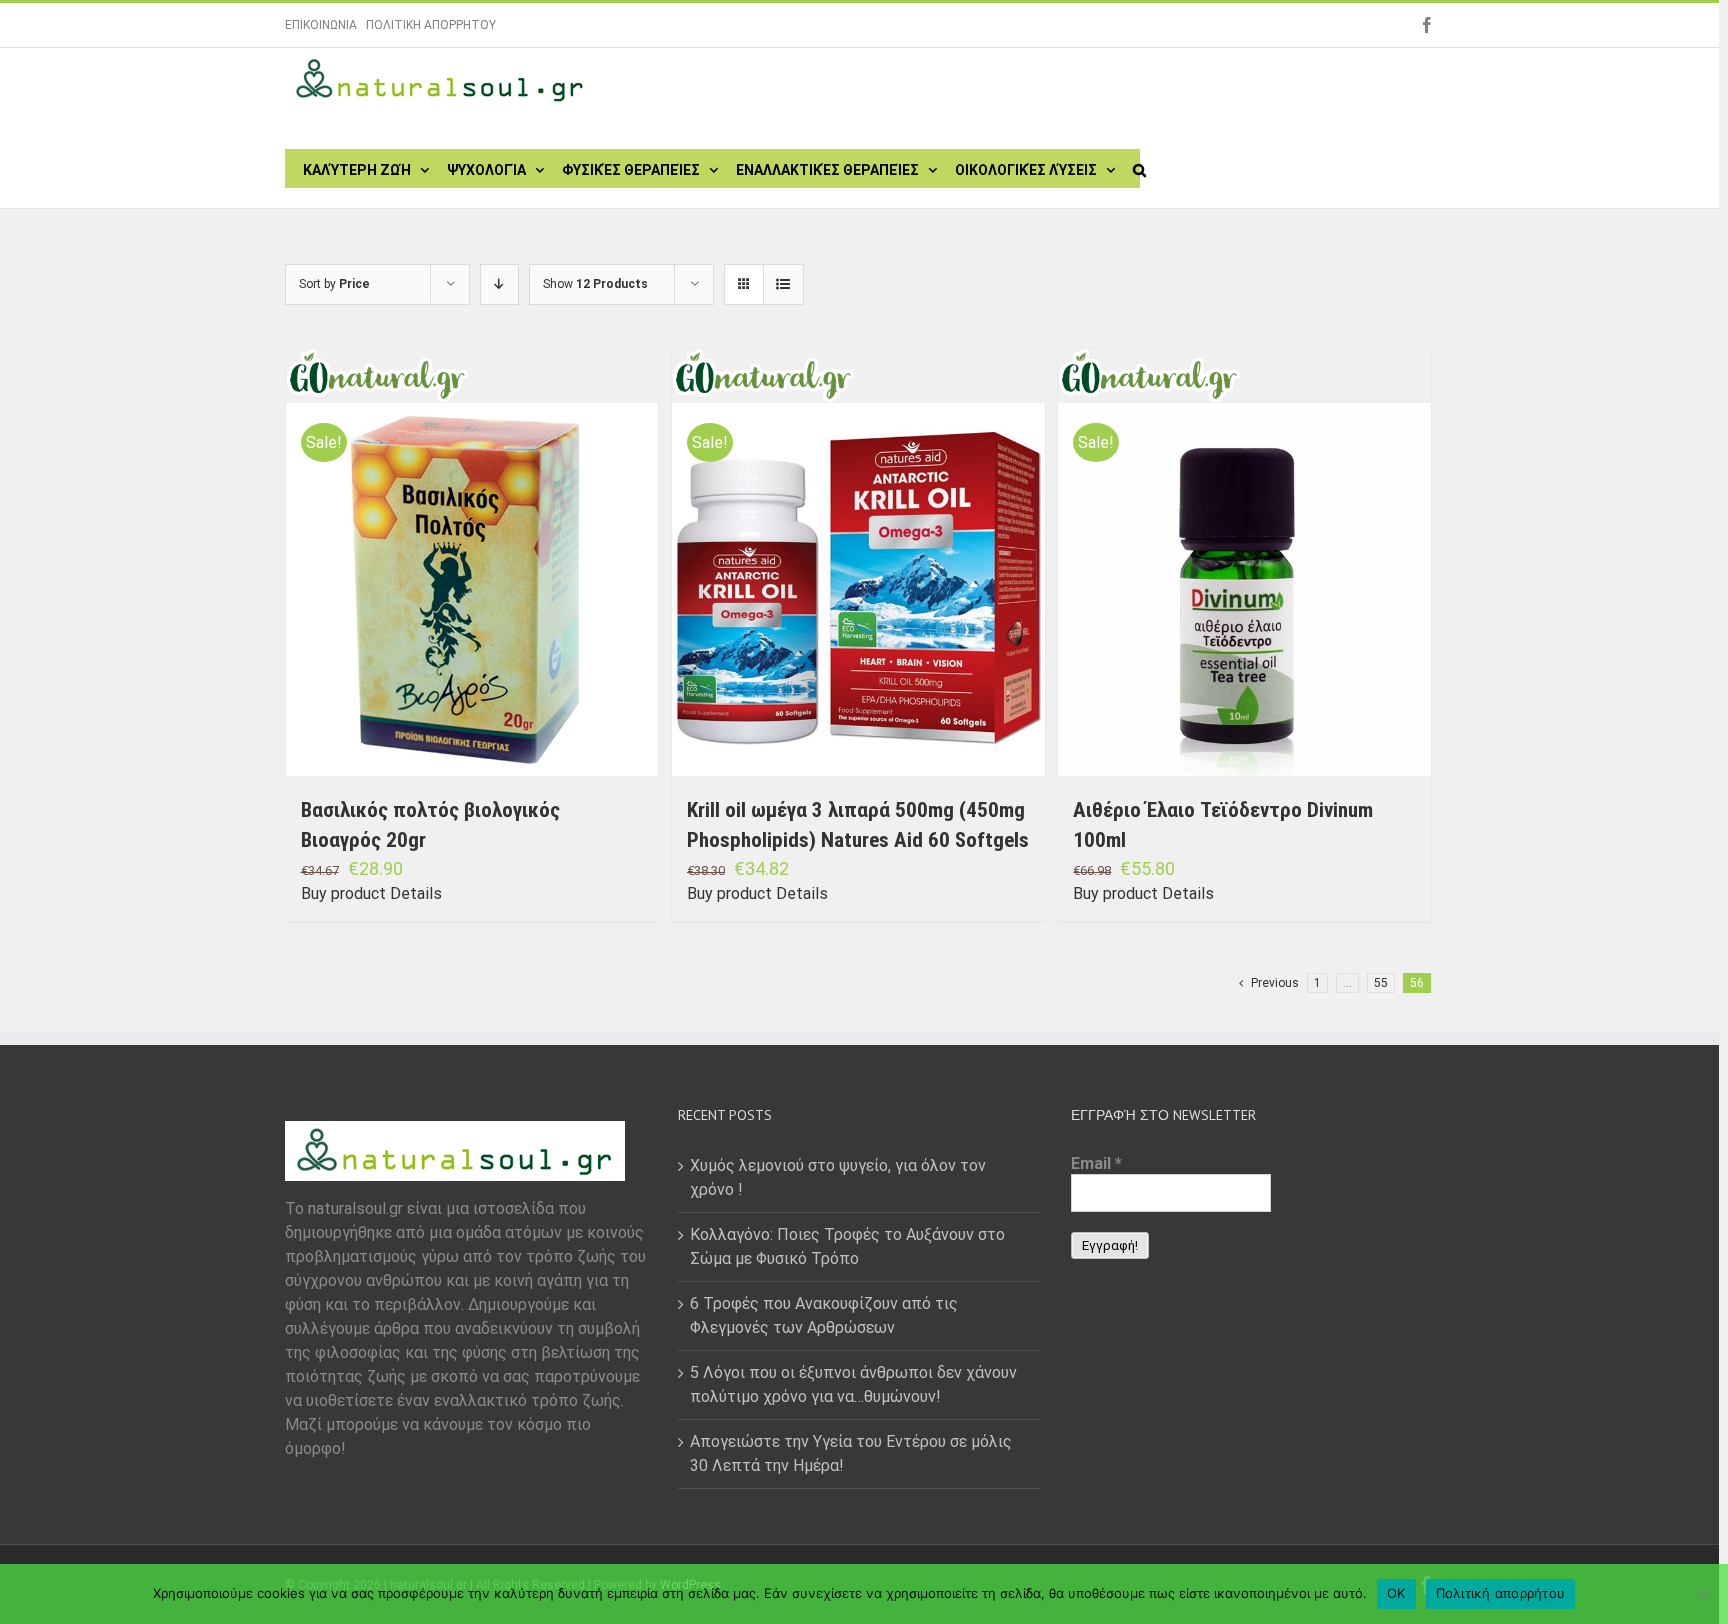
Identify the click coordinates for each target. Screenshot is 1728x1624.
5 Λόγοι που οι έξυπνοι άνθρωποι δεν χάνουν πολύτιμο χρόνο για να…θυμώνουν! (853, 1384)
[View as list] (783, 284)
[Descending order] (499, 284)
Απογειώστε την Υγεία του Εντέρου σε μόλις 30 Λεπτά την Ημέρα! (851, 1453)
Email (1096, 1163)
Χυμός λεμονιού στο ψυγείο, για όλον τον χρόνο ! (838, 1177)
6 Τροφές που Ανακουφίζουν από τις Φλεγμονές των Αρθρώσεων (824, 1315)
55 (1381, 983)
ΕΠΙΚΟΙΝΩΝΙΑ (321, 25)
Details (416, 893)
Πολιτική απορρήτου (1501, 1593)
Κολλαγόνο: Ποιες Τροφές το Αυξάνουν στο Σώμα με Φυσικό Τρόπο (847, 1246)
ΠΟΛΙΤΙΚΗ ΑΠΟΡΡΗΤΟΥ (431, 25)
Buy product (343, 893)
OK (1396, 1593)
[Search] (1139, 168)
